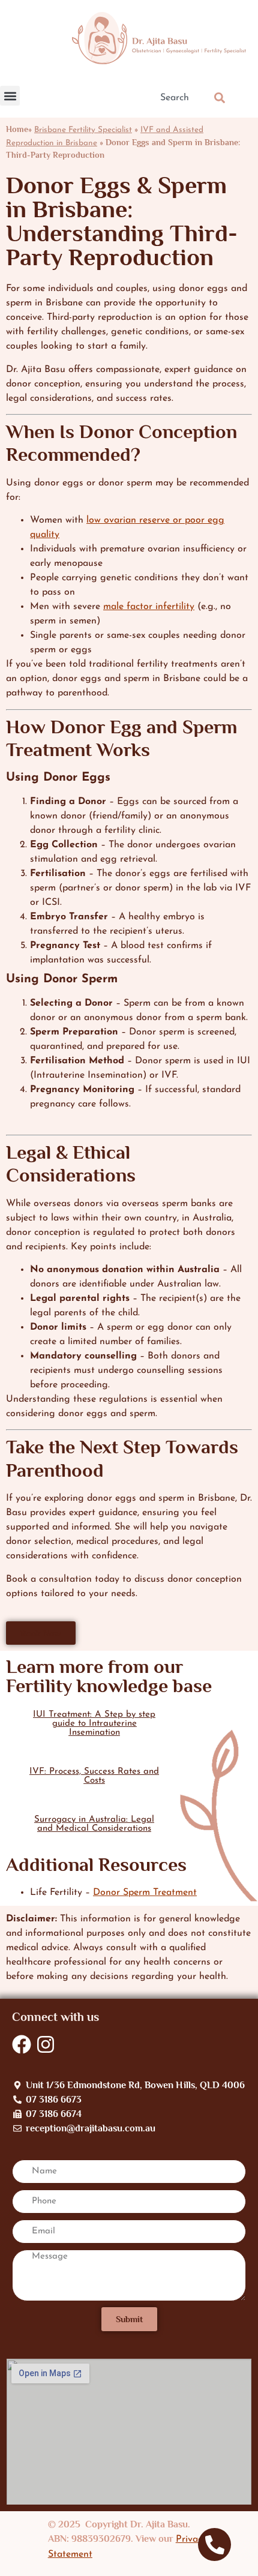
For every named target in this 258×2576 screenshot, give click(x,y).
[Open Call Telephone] (214, 2544)
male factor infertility (149, 607)
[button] (10, 96)
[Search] (222, 98)
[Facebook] (22, 2044)
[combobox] (176, 98)
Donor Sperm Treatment (145, 1893)
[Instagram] (46, 2044)
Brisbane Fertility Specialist (83, 130)
